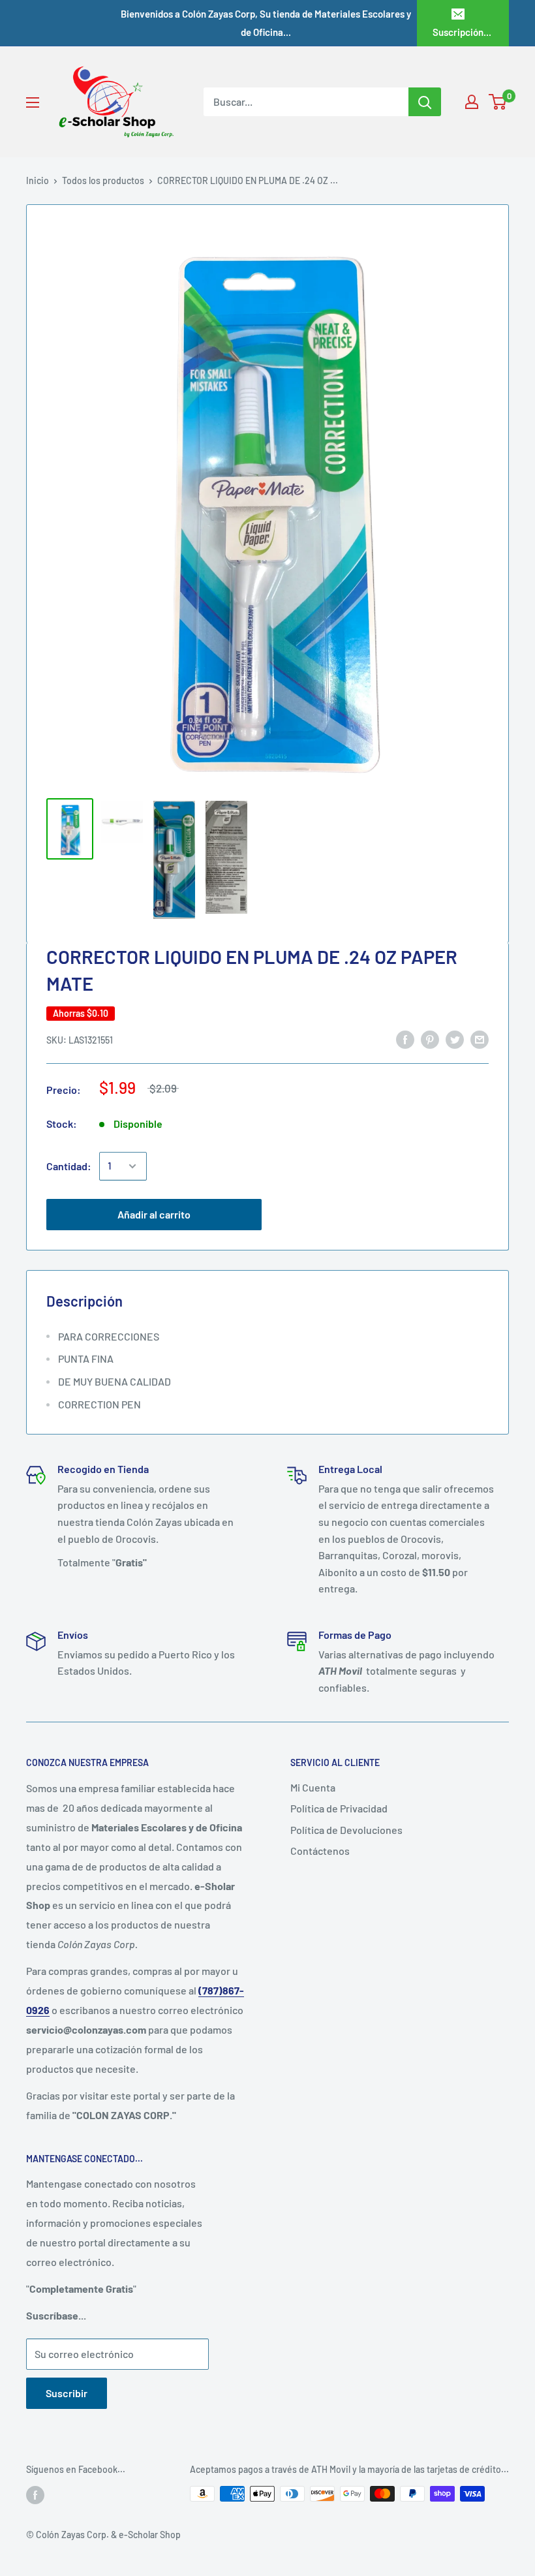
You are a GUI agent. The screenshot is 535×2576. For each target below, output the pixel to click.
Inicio (38, 180)
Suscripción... (462, 32)
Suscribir (67, 2393)
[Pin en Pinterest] (430, 1039)
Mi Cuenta (313, 1787)
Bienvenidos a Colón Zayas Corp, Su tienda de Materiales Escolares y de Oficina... (266, 23)
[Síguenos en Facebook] (35, 2495)
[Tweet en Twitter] (455, 1039)
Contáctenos (320, 1851)
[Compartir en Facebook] (405, 1039)
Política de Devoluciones (346, 1830)
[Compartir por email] (480, 1039)
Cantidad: (69, 1166)
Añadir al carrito (154, 1214)
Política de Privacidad (339, 1808)
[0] (498, 102)
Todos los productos (103, 180)
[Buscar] (425, 102)
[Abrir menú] (33, 102)
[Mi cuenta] (472, 102)
